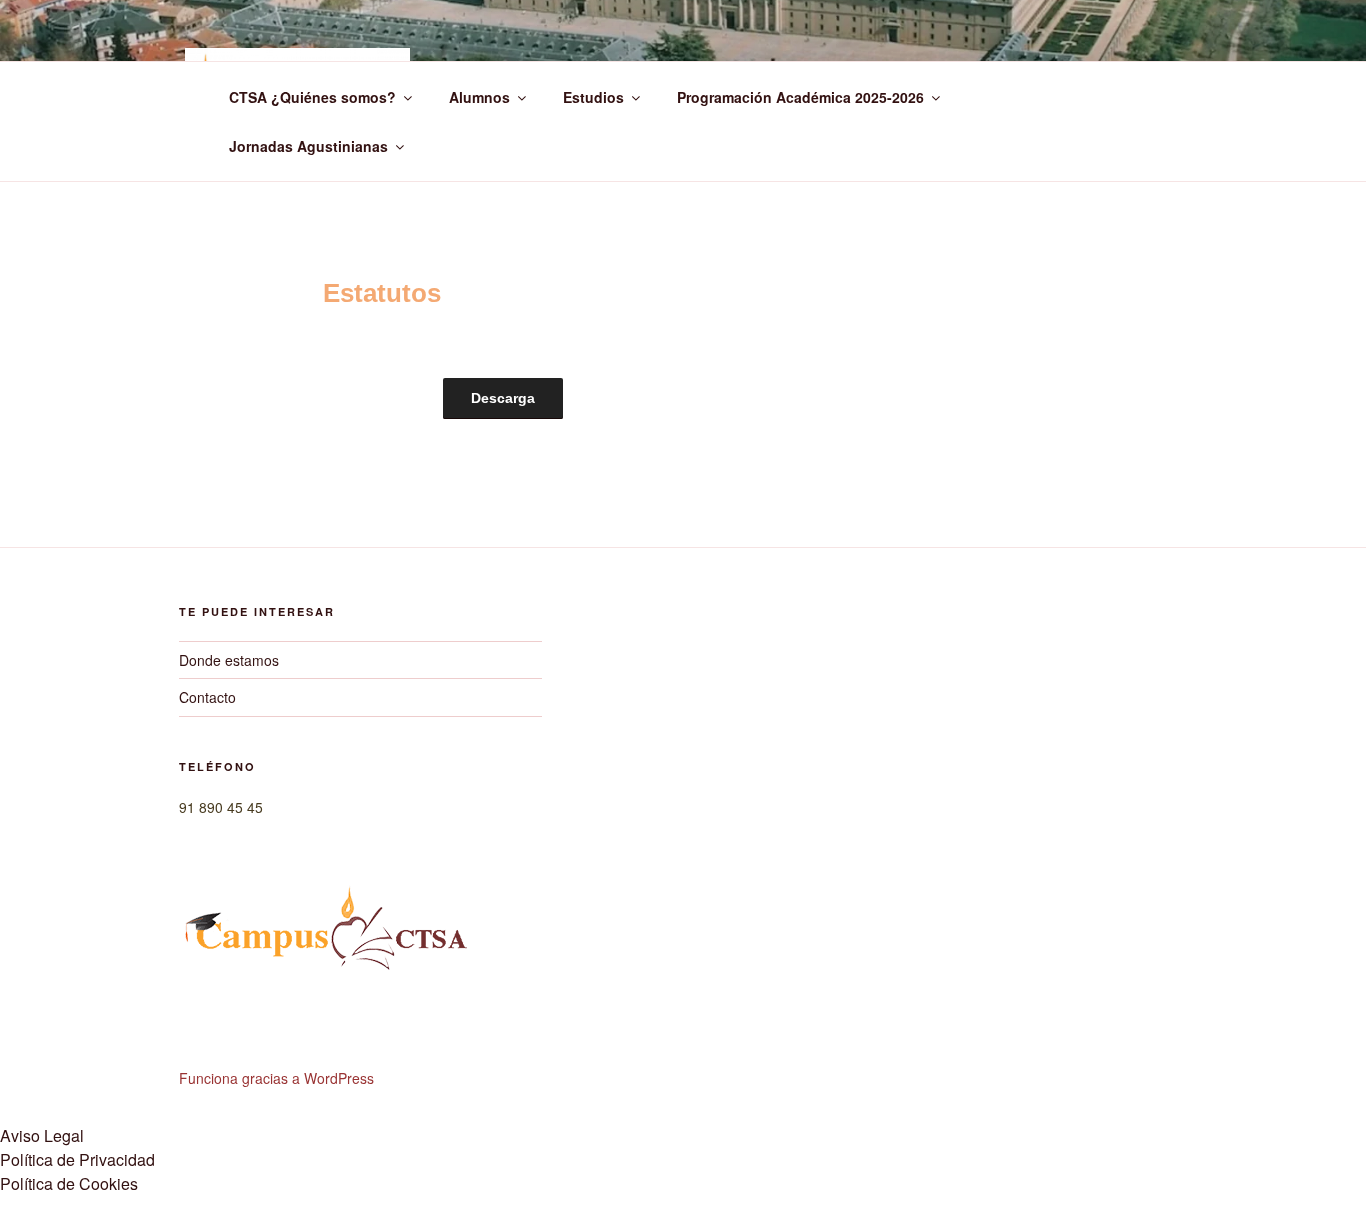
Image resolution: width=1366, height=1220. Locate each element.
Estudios (593, 97)
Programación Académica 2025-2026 (800, 97)
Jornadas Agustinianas (308, 146)
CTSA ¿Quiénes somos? (312, 97)
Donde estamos (229, 660)
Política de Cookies (69, 1183)
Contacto (207, 697)
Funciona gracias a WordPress (276, 1078)
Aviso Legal (42, 1135)
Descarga (503, 398)
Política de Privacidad (77, 1159)
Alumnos (479, 97)
